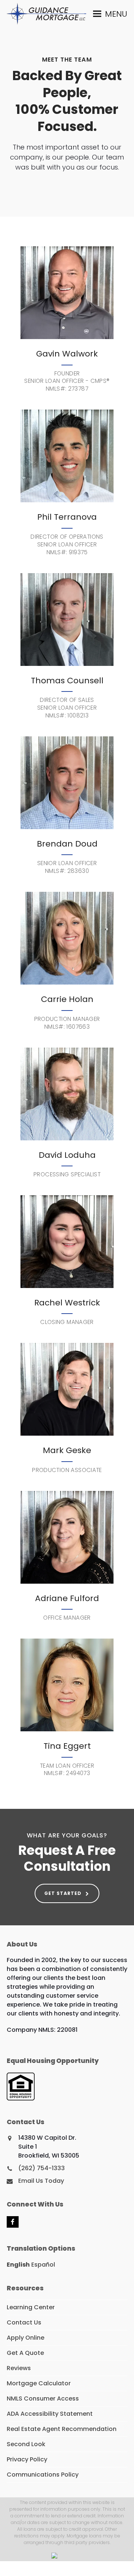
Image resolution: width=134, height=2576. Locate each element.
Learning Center (31, 2307)
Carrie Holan (67, 999)
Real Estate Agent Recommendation (62, 2429)
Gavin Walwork (67, 354)
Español (43, 2265)
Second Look (26, 2444)
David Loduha (67, 1155)
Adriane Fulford (67, 1598)
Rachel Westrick (67, 1303)
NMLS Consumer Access (43, 2398)
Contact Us (24, 2322)
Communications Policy (43, 2475)
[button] (110, 14)
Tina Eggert (67, 1746)
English (18, 2265)
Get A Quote (25, 2353)
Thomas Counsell (67, 681)
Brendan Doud (67, 844)
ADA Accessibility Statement (50, 2414)
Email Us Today (41, 2181)
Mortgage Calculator (39, 2383)
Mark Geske (67, 1450)
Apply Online (25, 2338)
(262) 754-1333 (42, 2168)
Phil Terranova (67, 517)
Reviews (19, 2368)
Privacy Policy (27, 2459)
